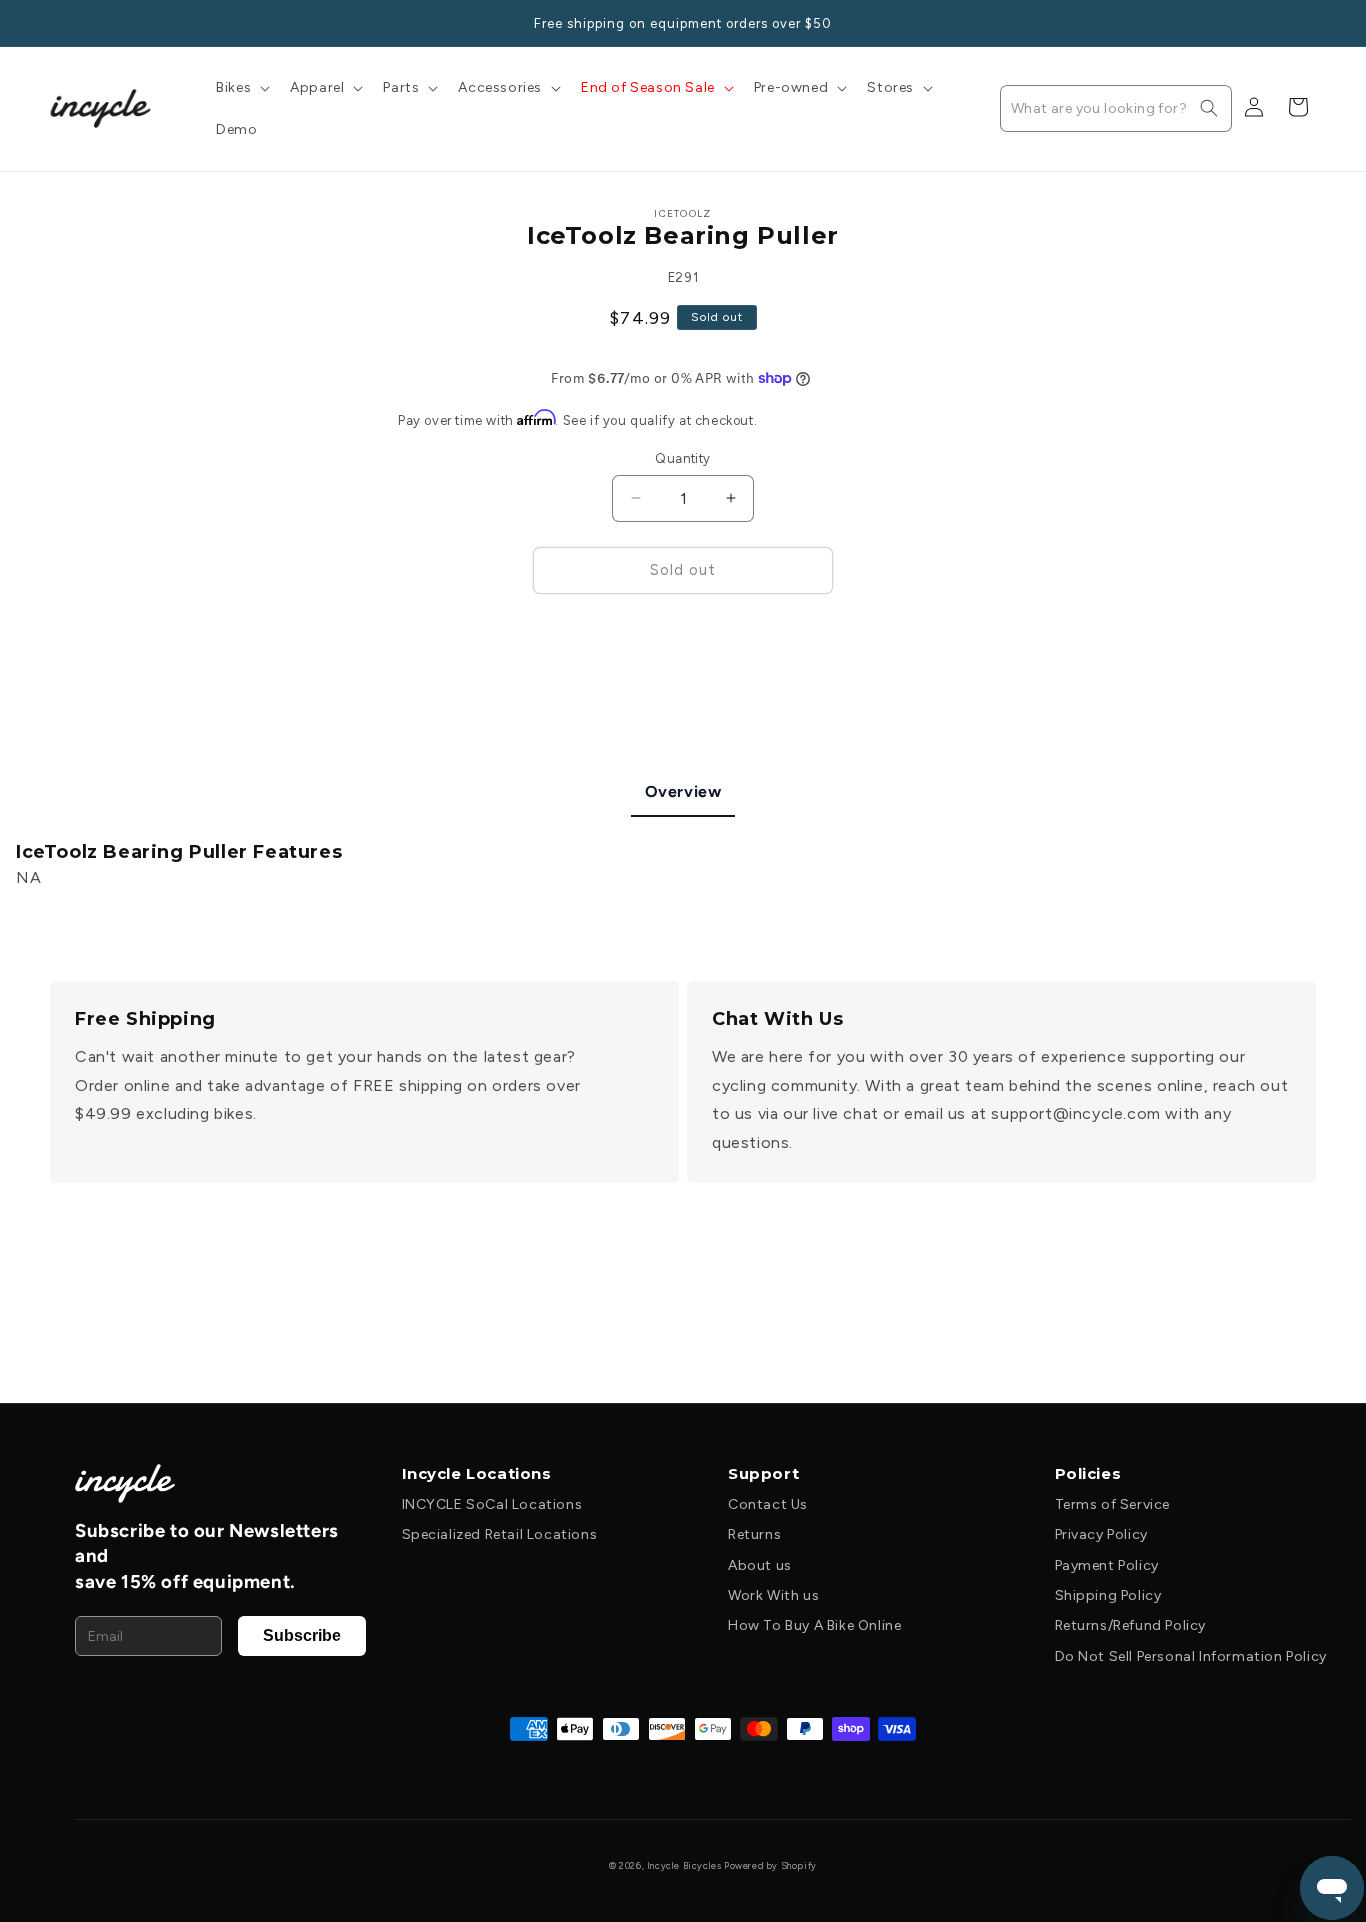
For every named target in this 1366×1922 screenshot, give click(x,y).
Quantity (682, 458)
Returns (754, 1534)
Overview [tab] (683, 791)
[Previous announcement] (57, 23)
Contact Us (768, 1504)
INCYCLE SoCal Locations (492, 1504)
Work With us (773, 1595)
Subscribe (302, 1635)
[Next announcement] (1309, 23)
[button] (241, 88)
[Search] (1209, 108)
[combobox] (1116, 108)
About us (760, 1565)
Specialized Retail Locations (500, 1534)
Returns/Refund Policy (1131, 1625)
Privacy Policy (1101, 1534)
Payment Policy (1107, 1565)
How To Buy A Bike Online (814, 1625)
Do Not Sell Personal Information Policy (1191, 1656)
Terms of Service (1113, 1504)
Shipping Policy (1108, 1595)
